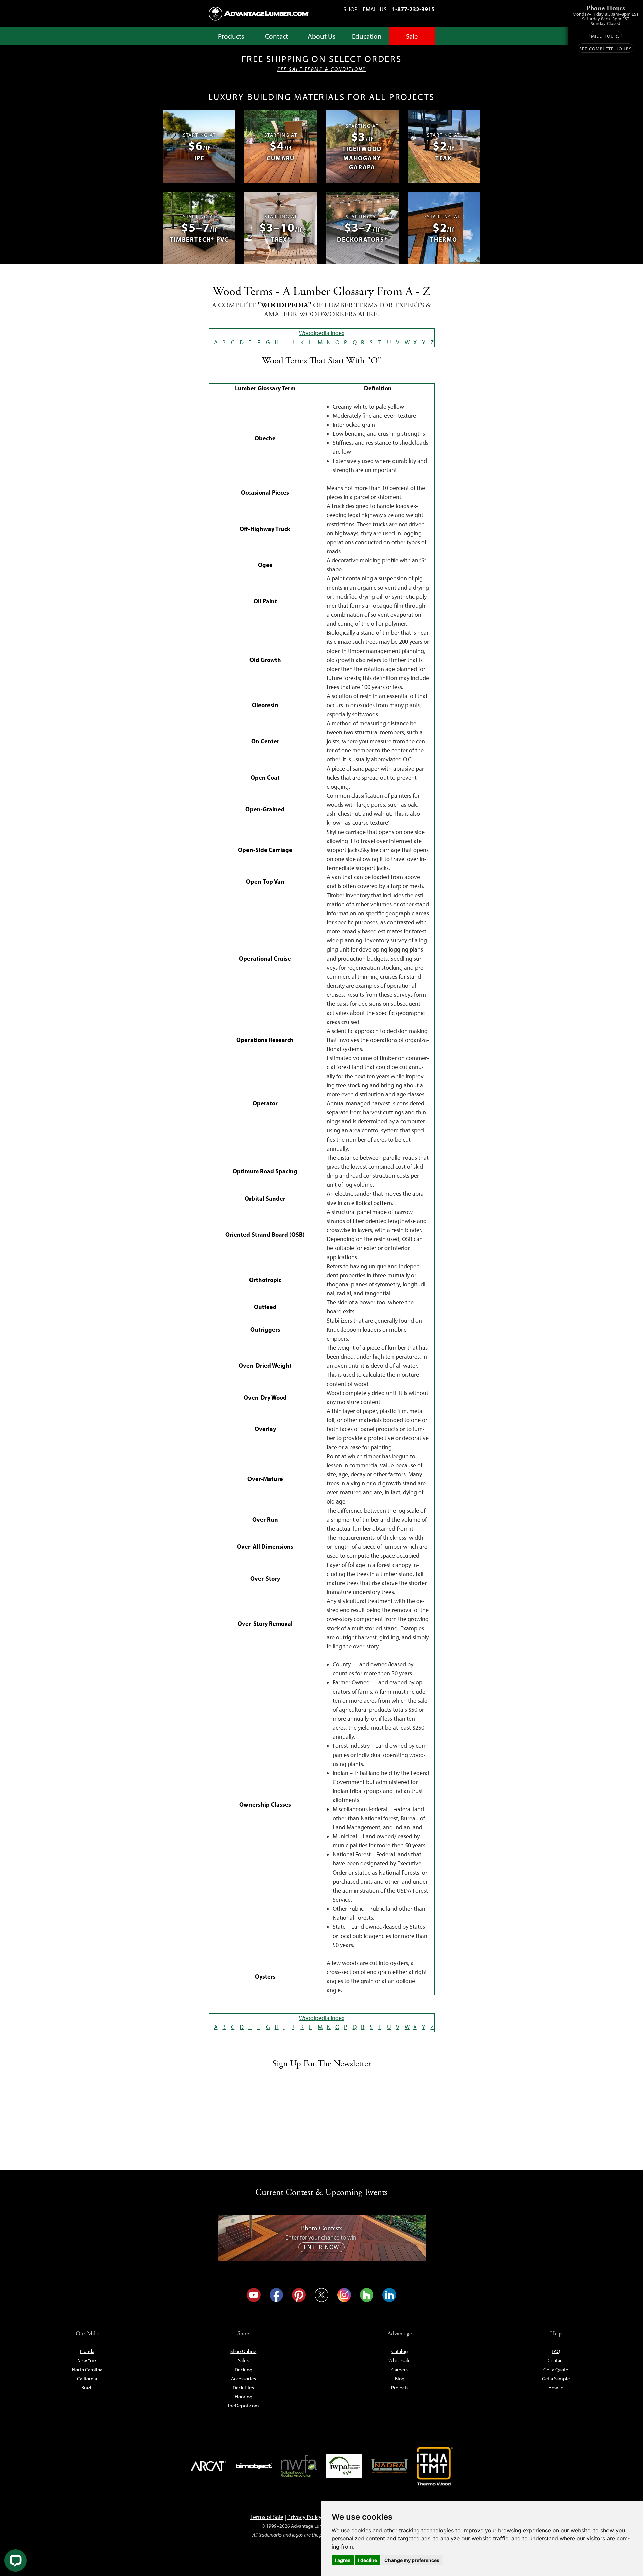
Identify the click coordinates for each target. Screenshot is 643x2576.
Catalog (400, 2351)
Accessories (243, 2379)
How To (556, 2388)
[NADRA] (389, 2466)
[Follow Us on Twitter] (322, 2295)
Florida (87, 2351)
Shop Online (243, 2351)
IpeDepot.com (243, 2406)
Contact (276, 36)
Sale (412, 36)
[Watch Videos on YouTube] (254, 2295)
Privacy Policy (304, 2517)
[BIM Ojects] (254, 2466)
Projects (400, 2388)
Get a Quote (556, 2370)
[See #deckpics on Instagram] (344, 2295)
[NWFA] (299, 2466)
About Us (321, 36)
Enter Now (321, 2247)
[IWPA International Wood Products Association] (344, 2466)
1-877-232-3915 (413, 9)
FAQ (556, 2351)
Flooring (243, 2397)
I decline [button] (368, 2560)
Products (231, 36)
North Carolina (87, 2370)
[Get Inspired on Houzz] (367, 2295)
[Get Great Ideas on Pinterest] (299, 2295)
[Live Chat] (16, 2560)
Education (367, 36)
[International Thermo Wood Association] (435, 2466)
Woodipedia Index (322, 333)
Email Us (375, 9)
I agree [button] (343, 2560)
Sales (243, 2360)
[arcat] (209, 2466)
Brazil (87, 2388)
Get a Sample (556, 2379)
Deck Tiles (243, 2388)
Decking (243, 2370)
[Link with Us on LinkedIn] (389, 2295)
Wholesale (400, 2360)
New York (87, 2360)
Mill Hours (605, 36)
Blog (400, 2379)
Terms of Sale (267, 2517)
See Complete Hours (605, 49)
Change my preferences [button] (412, 2560)
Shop (350, 9)
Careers (400, 2370)
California (87, 2379)
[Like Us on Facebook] (276, 2295)
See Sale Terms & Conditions (321, 69)
